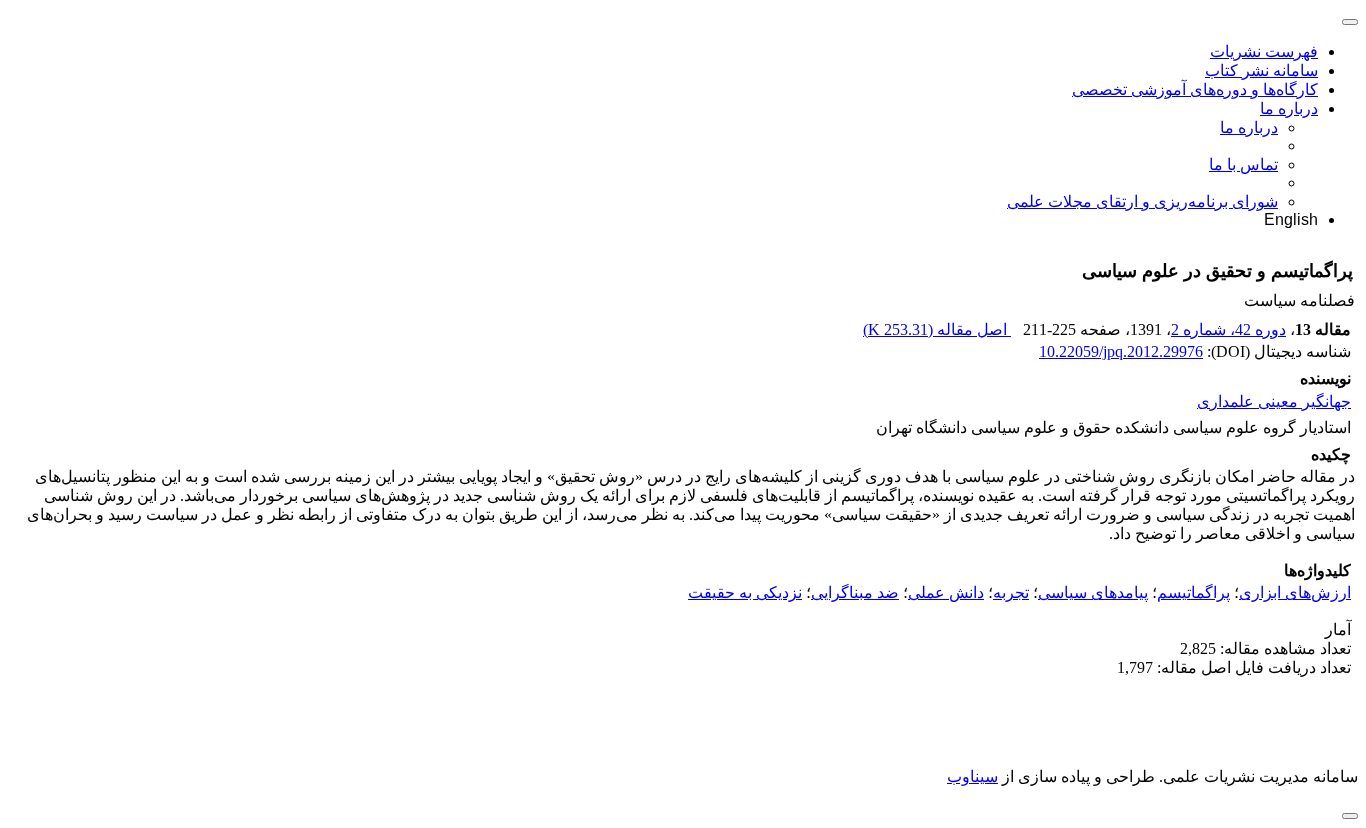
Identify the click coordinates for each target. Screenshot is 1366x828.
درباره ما (1289, 108)
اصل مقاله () (937, 329)
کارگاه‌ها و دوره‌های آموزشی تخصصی (1195, 89)
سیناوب (972, 776)
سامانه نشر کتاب (1261, 70)
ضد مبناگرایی (855, 592)
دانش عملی (946, 592)
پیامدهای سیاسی (1093, 592)
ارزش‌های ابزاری (1295, 592)
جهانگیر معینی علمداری (1274, 401)
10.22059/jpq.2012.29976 (1121, 351)
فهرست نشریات (1264, 51)
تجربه (1011, 592)
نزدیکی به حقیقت (745, 592)
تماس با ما (1243, 164)
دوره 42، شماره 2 (1228, 329)
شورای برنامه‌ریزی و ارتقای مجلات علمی (1142, 201)
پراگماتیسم (1193, 592)
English (1291, 219)
